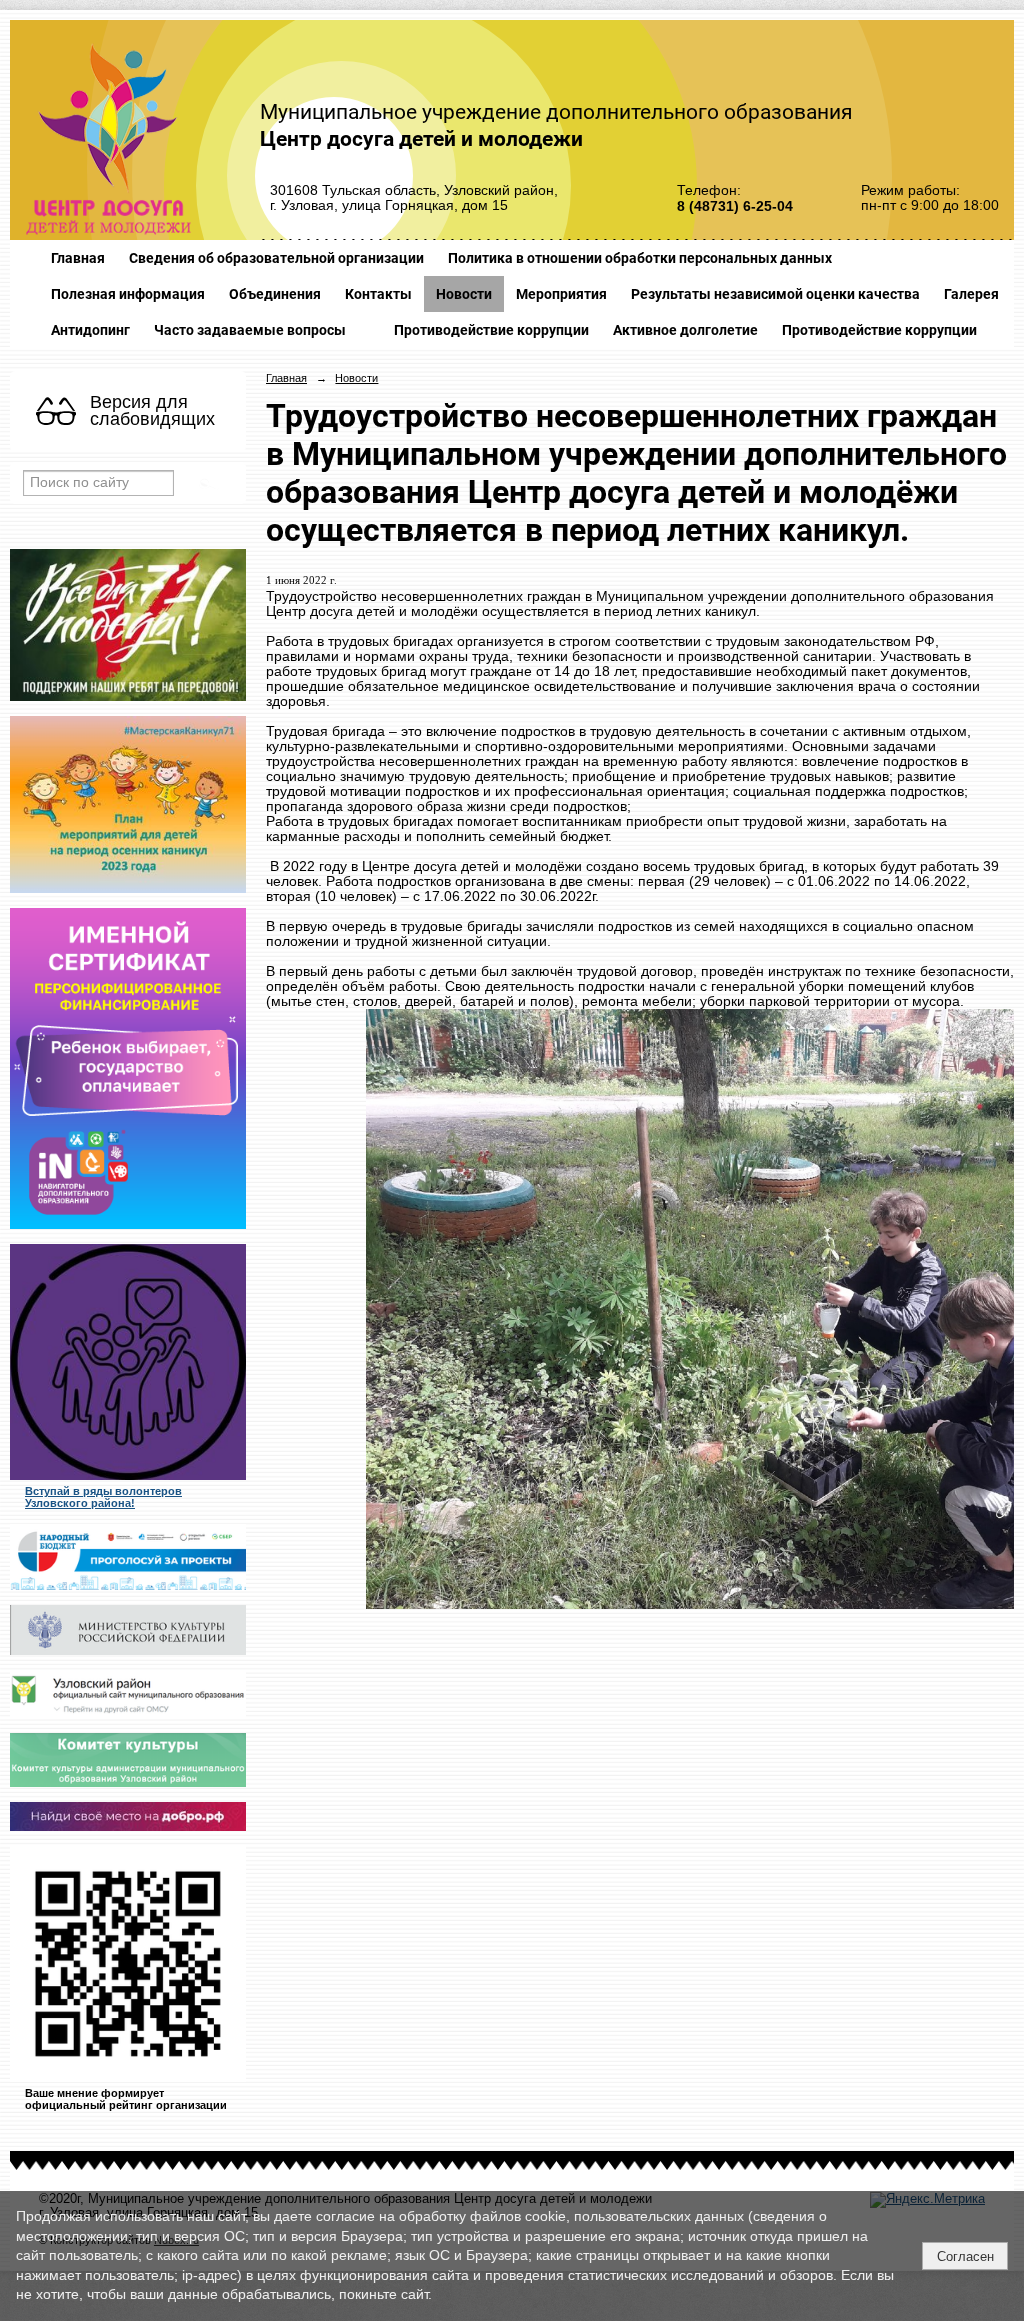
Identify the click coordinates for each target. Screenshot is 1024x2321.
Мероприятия (561, 294)
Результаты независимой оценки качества (775, 294)
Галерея (971, 294)
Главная (78, 258)
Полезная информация (128, 294)
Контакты (378, 294)
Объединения (275, 294)
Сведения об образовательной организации (276, 258)
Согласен (965, 2256)
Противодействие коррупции (491, 330)
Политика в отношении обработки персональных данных (640, 258)
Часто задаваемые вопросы (250, 330)
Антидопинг (90, 330)
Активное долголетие (685, 330)
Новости (464, 294)
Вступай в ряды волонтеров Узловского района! (103, 1497)
